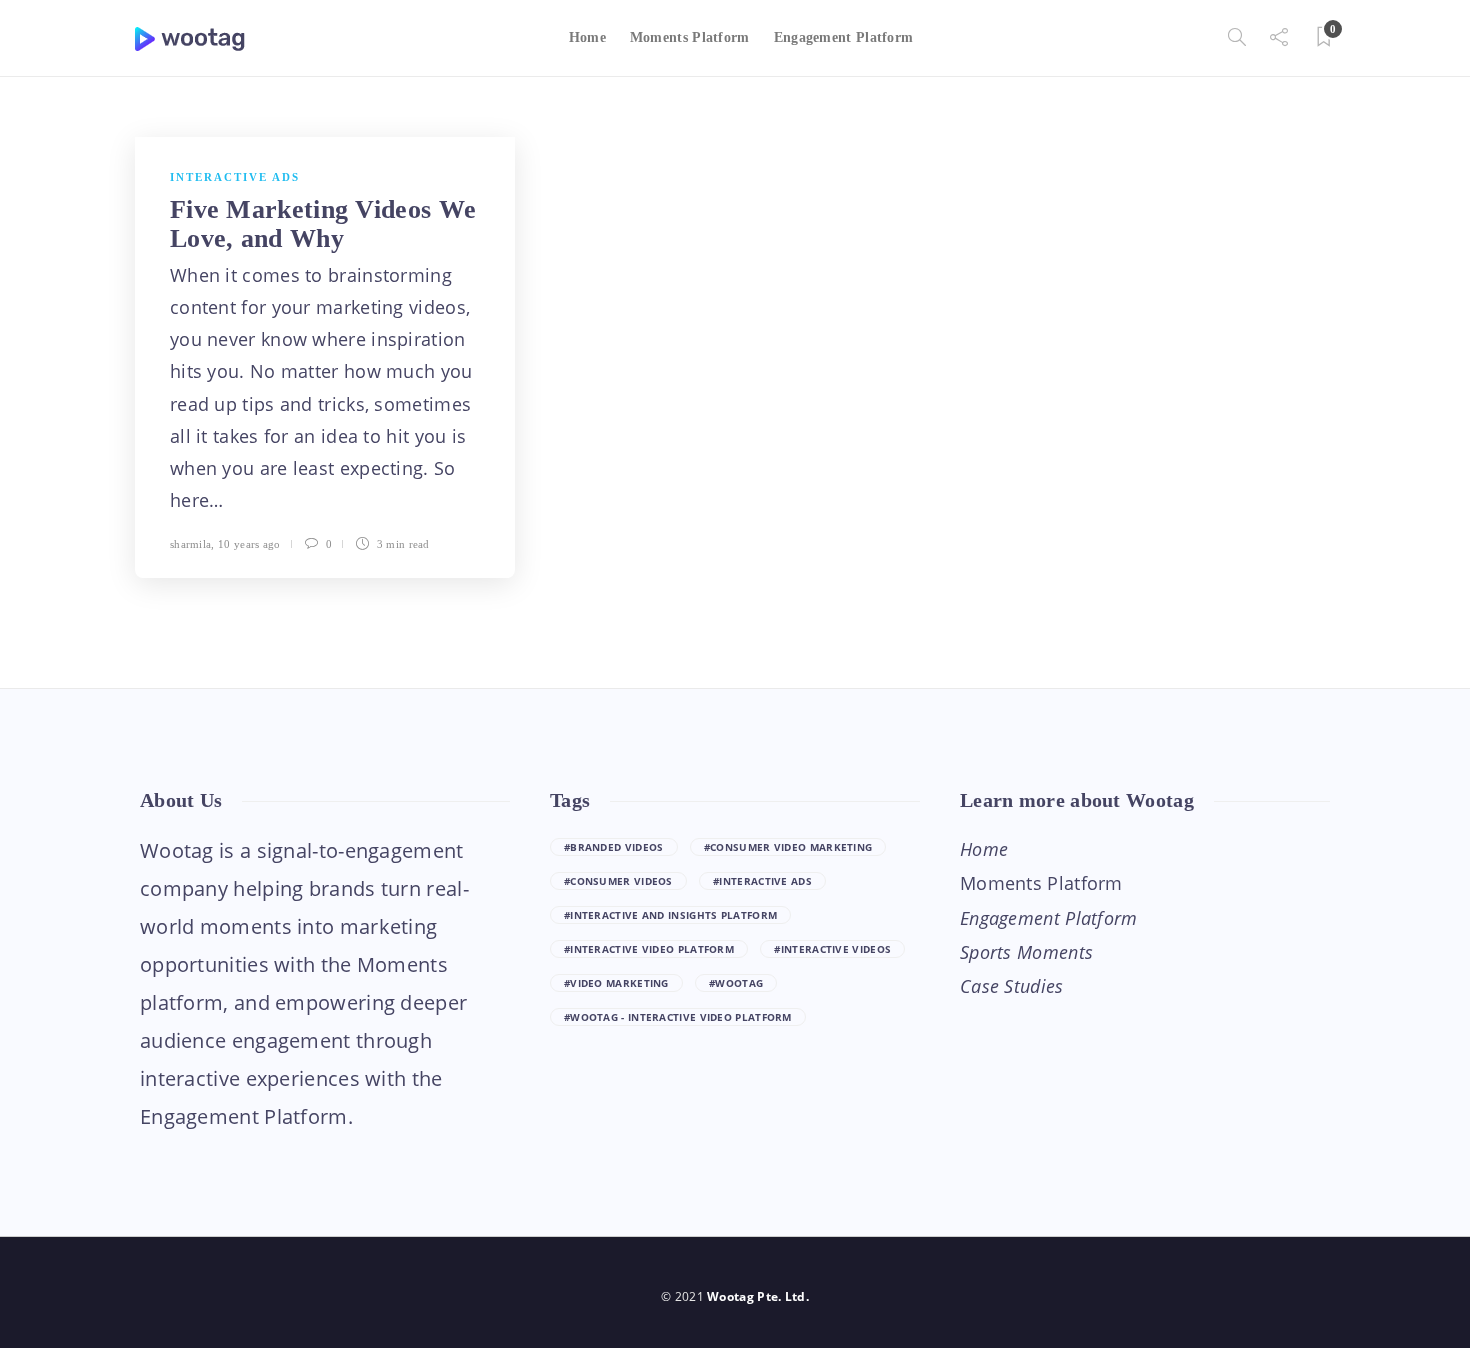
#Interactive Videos (832, 949)
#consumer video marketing (788, 847)
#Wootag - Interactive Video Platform (678, 1017)
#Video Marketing (616, 983)
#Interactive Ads (762, 881)
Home (587, 37)
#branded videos (614, 847)
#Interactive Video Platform (649, 949)
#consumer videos (618, 881)
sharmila (190, 544)
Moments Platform (690, 37)
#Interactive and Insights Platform (670, 915)
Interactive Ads (235, 177)
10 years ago (249, 544)
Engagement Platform (844, 37)
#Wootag (736, 983)
